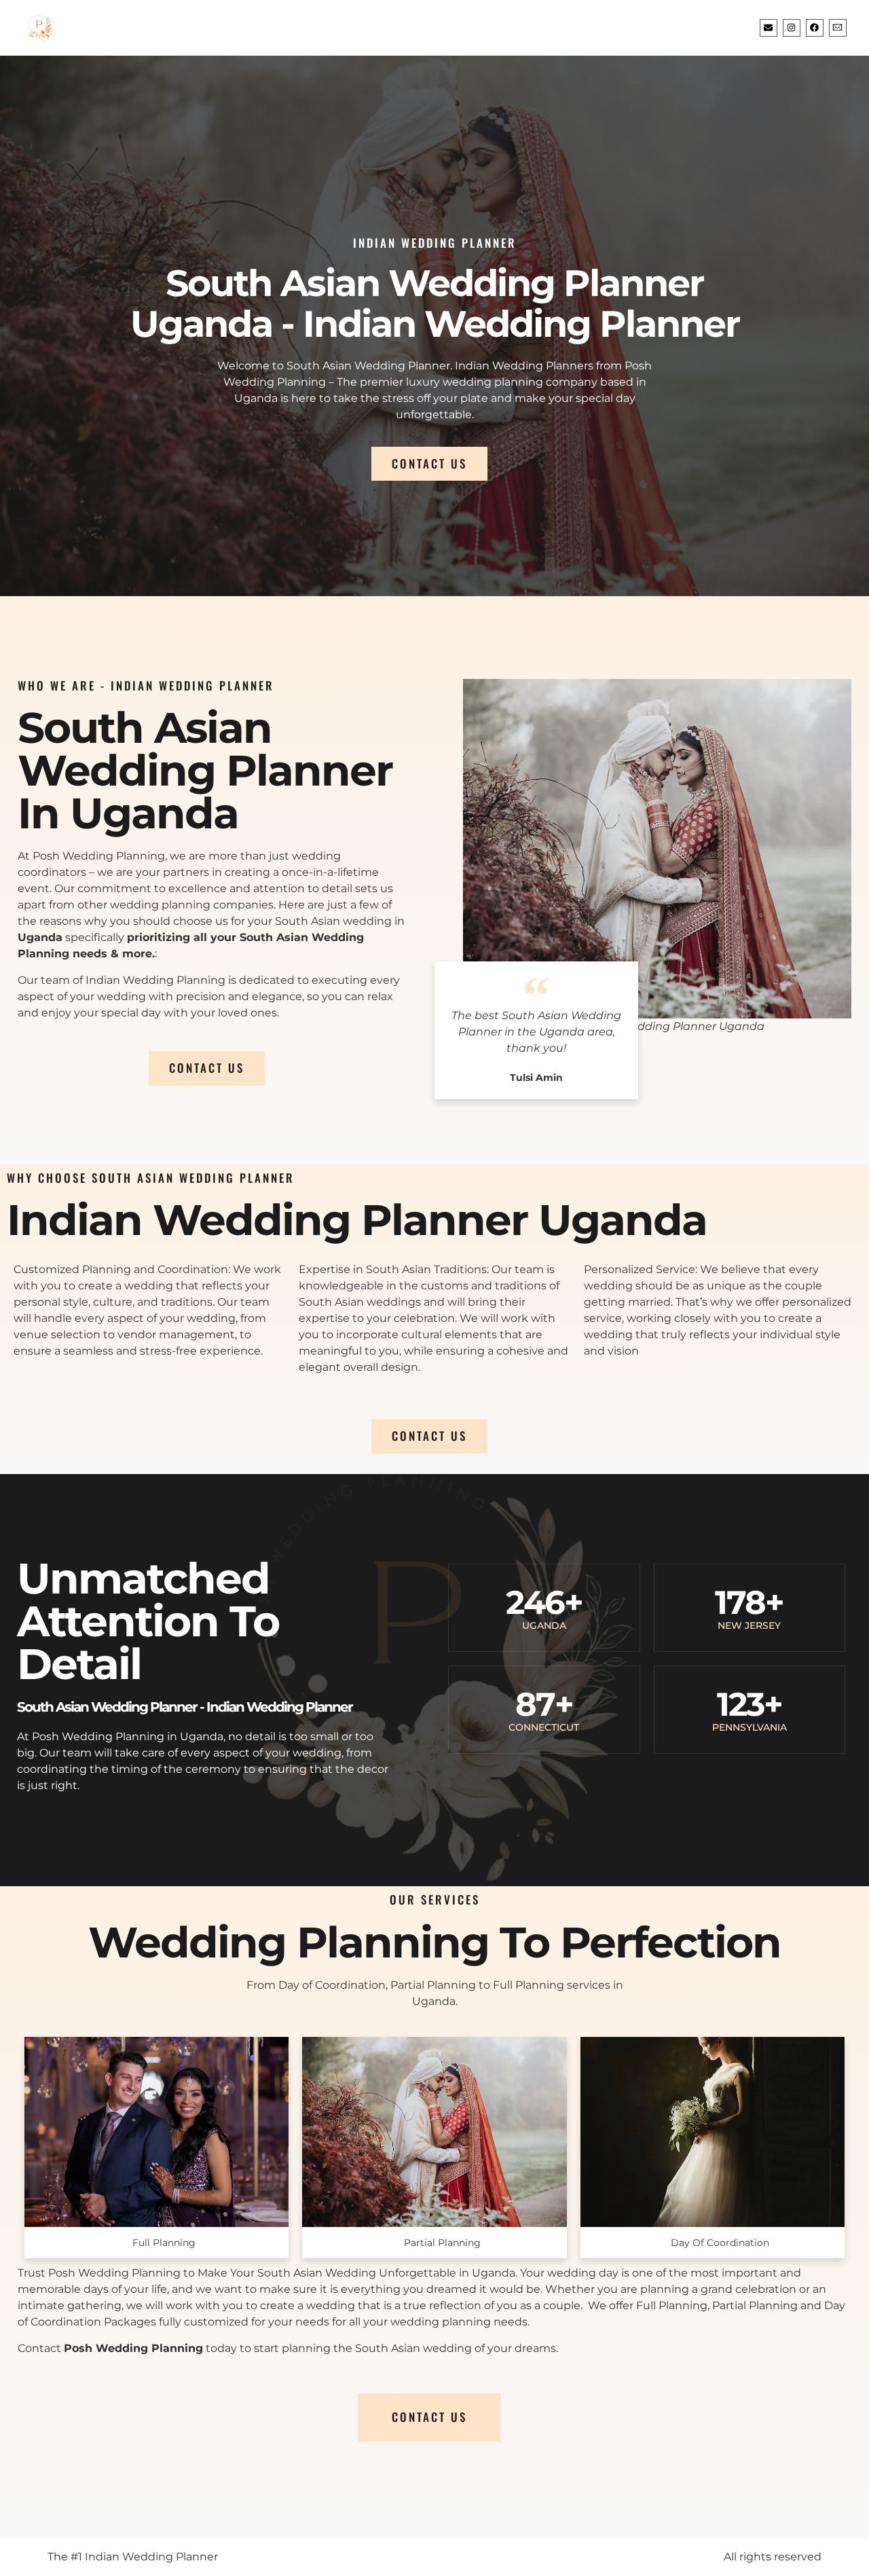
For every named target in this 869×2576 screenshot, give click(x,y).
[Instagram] (792, 28)
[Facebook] (815, 28)
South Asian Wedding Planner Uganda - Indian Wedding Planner (435, 303)
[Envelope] (769, 28)
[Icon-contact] (838, 28)
